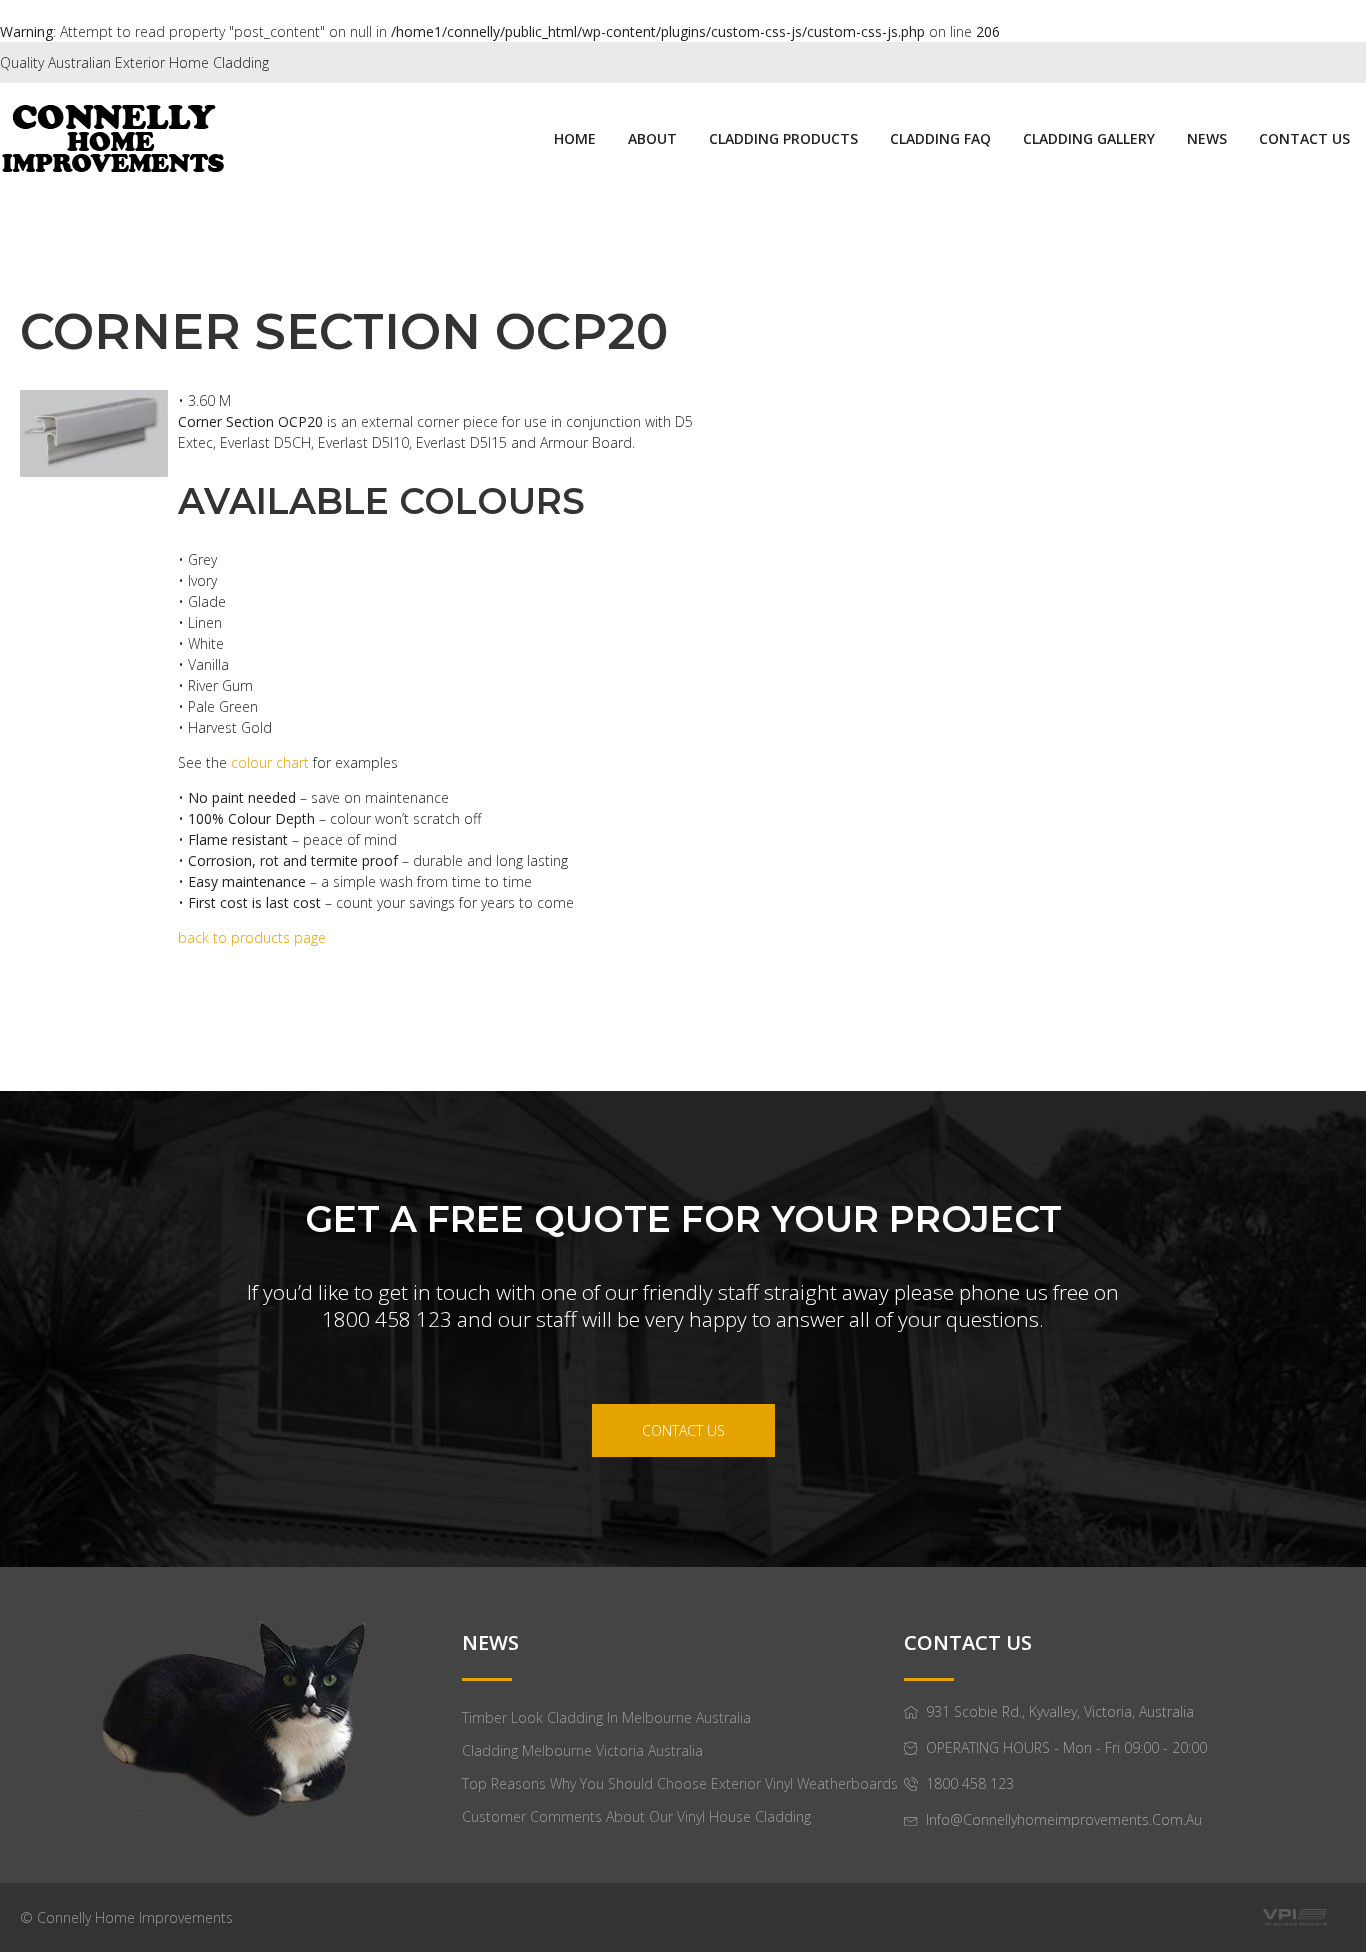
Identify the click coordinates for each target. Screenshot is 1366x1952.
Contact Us (1304, 138)
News (1207, 138)
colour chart (272, 762)
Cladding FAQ (940, 138)
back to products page (252, 937)
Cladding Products (783, 138)
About (652, 138)
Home (575, 138)
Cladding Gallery (1089, 138)
